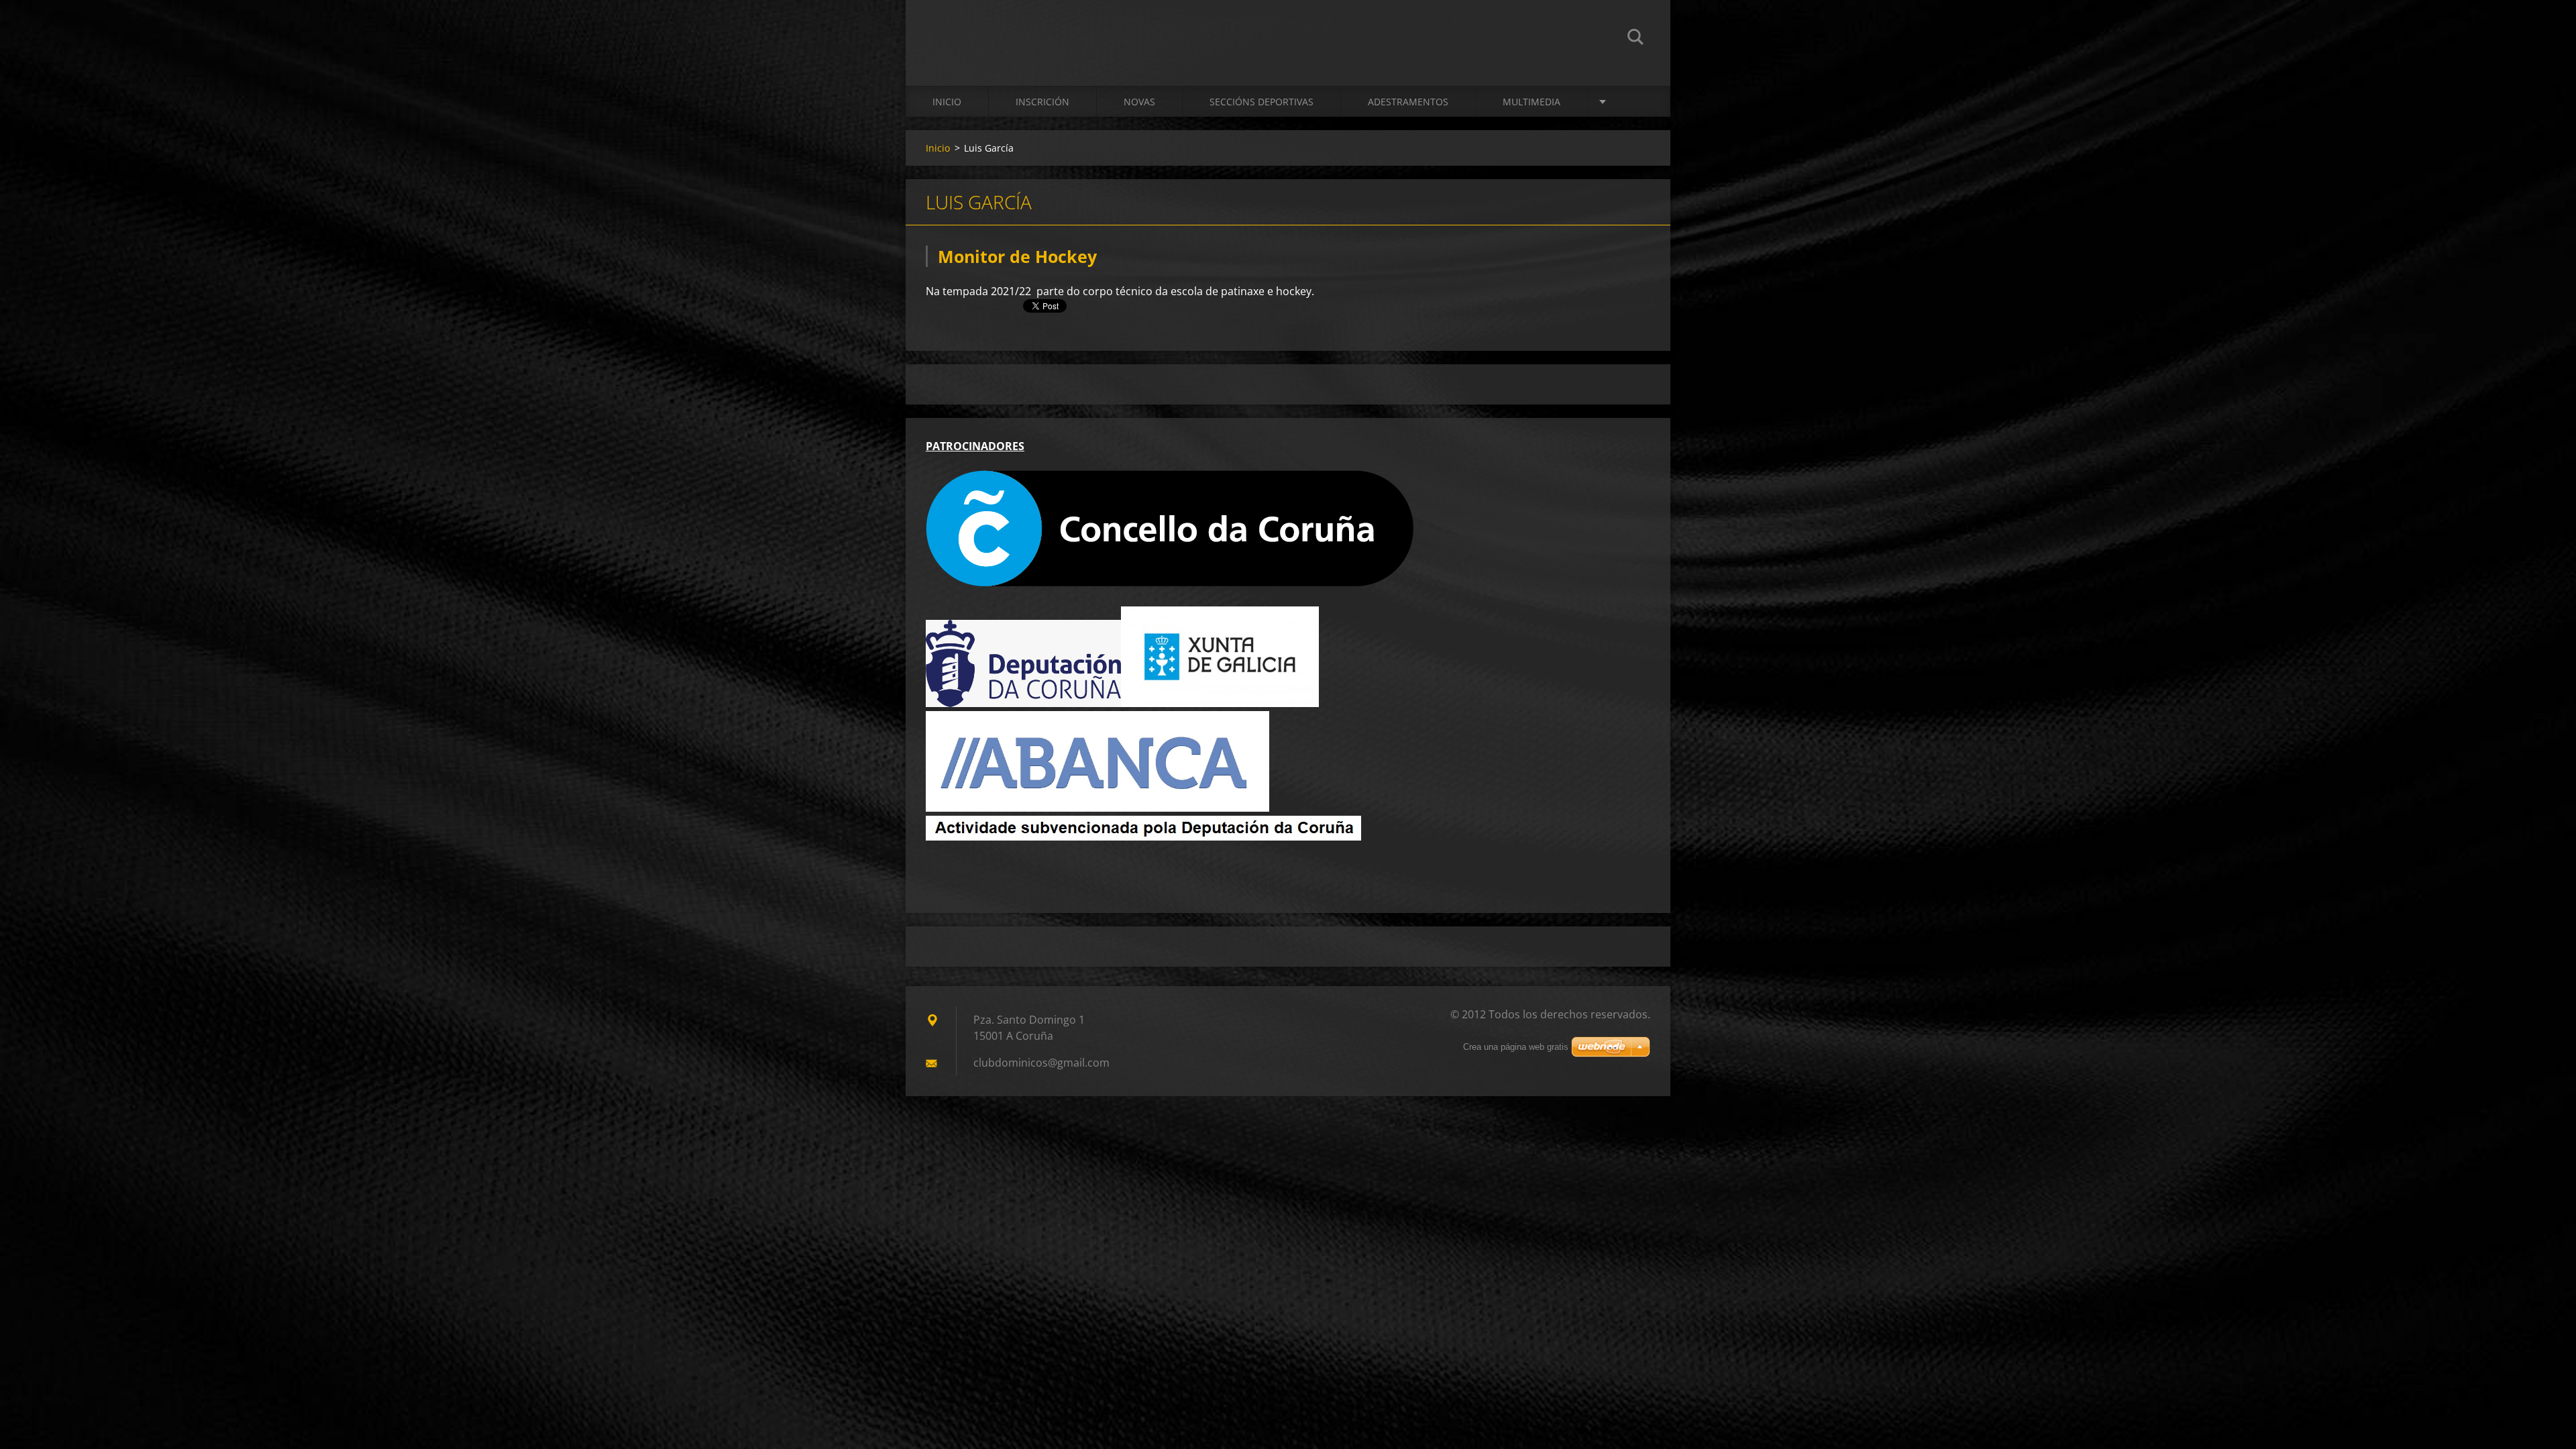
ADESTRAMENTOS (1408, 102)
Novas (1139, 102)
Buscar (1635, 39)
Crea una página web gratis (1516, 1047)
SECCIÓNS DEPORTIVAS (1262, 102)
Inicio (947, 102)
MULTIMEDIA (1532, 102)
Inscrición (1042, 102)
